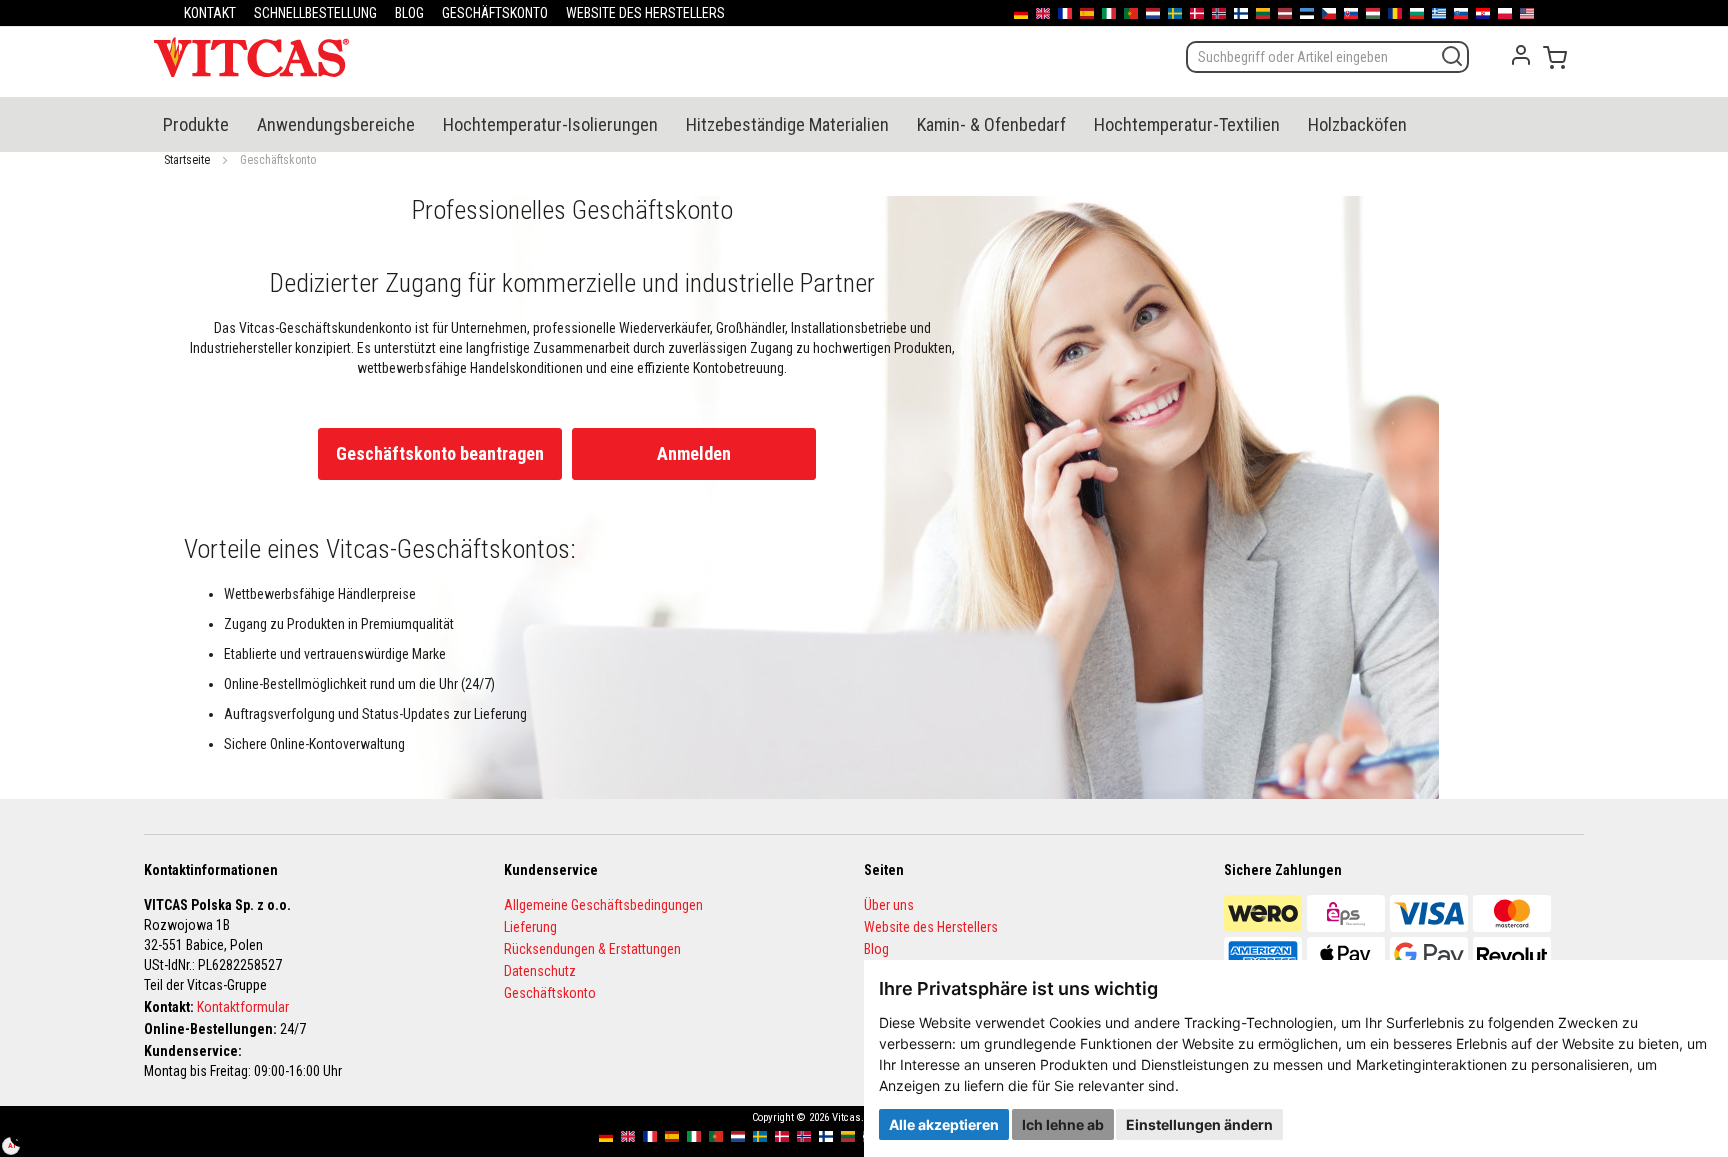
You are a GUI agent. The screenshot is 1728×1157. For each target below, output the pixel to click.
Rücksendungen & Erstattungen (592, 949)
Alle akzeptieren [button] (944, 1124)
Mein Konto (1521, 55)
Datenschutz (540, 971)
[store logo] (251, 57)
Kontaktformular (243, 1007)
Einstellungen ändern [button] (1199, 1124)
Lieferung (530, 927)
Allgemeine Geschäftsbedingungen (603, 905)
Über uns (889, 905)
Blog (876, 949)
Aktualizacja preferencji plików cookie (21, 1136)
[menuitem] (196, 124)
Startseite (187, 160)
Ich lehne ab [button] (1063, 1124)
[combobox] (1327, 57)
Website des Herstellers (931, 927)
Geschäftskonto (550, 993)
